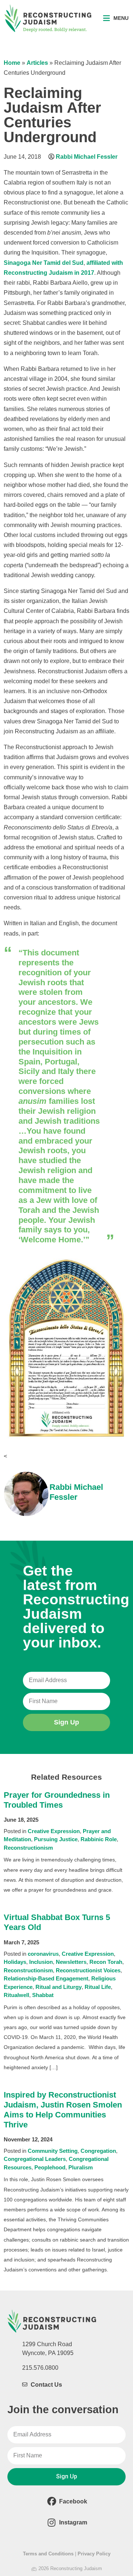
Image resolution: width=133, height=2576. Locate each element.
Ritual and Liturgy (59, 1987)
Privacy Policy (94, 2554)
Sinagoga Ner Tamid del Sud (44, 263)
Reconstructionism (28, 1848)
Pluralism (81, 2167)
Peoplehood (50, 2167)
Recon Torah (106, 1962)
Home (12, 63)
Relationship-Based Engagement (46, 1978)
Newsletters (71, 1962)
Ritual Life (98, 1987)
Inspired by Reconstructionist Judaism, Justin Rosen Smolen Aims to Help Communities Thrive (63, 2110)
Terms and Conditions (48, 2554)
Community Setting (53, 2151)
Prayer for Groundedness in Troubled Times (57, 1800)
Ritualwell (16, 1995)
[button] (116, 18)
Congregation (98, 2151)
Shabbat (43, 1995)
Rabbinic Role (99, 1839)
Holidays (15, 1962)
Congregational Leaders (35, 2159)
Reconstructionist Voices (88, 1970)
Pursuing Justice (56, 1839)
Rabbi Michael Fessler (87, 157)
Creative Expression (54, 1831)
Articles (37, 63)
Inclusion (41, 1962)
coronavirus (43, 1954)
